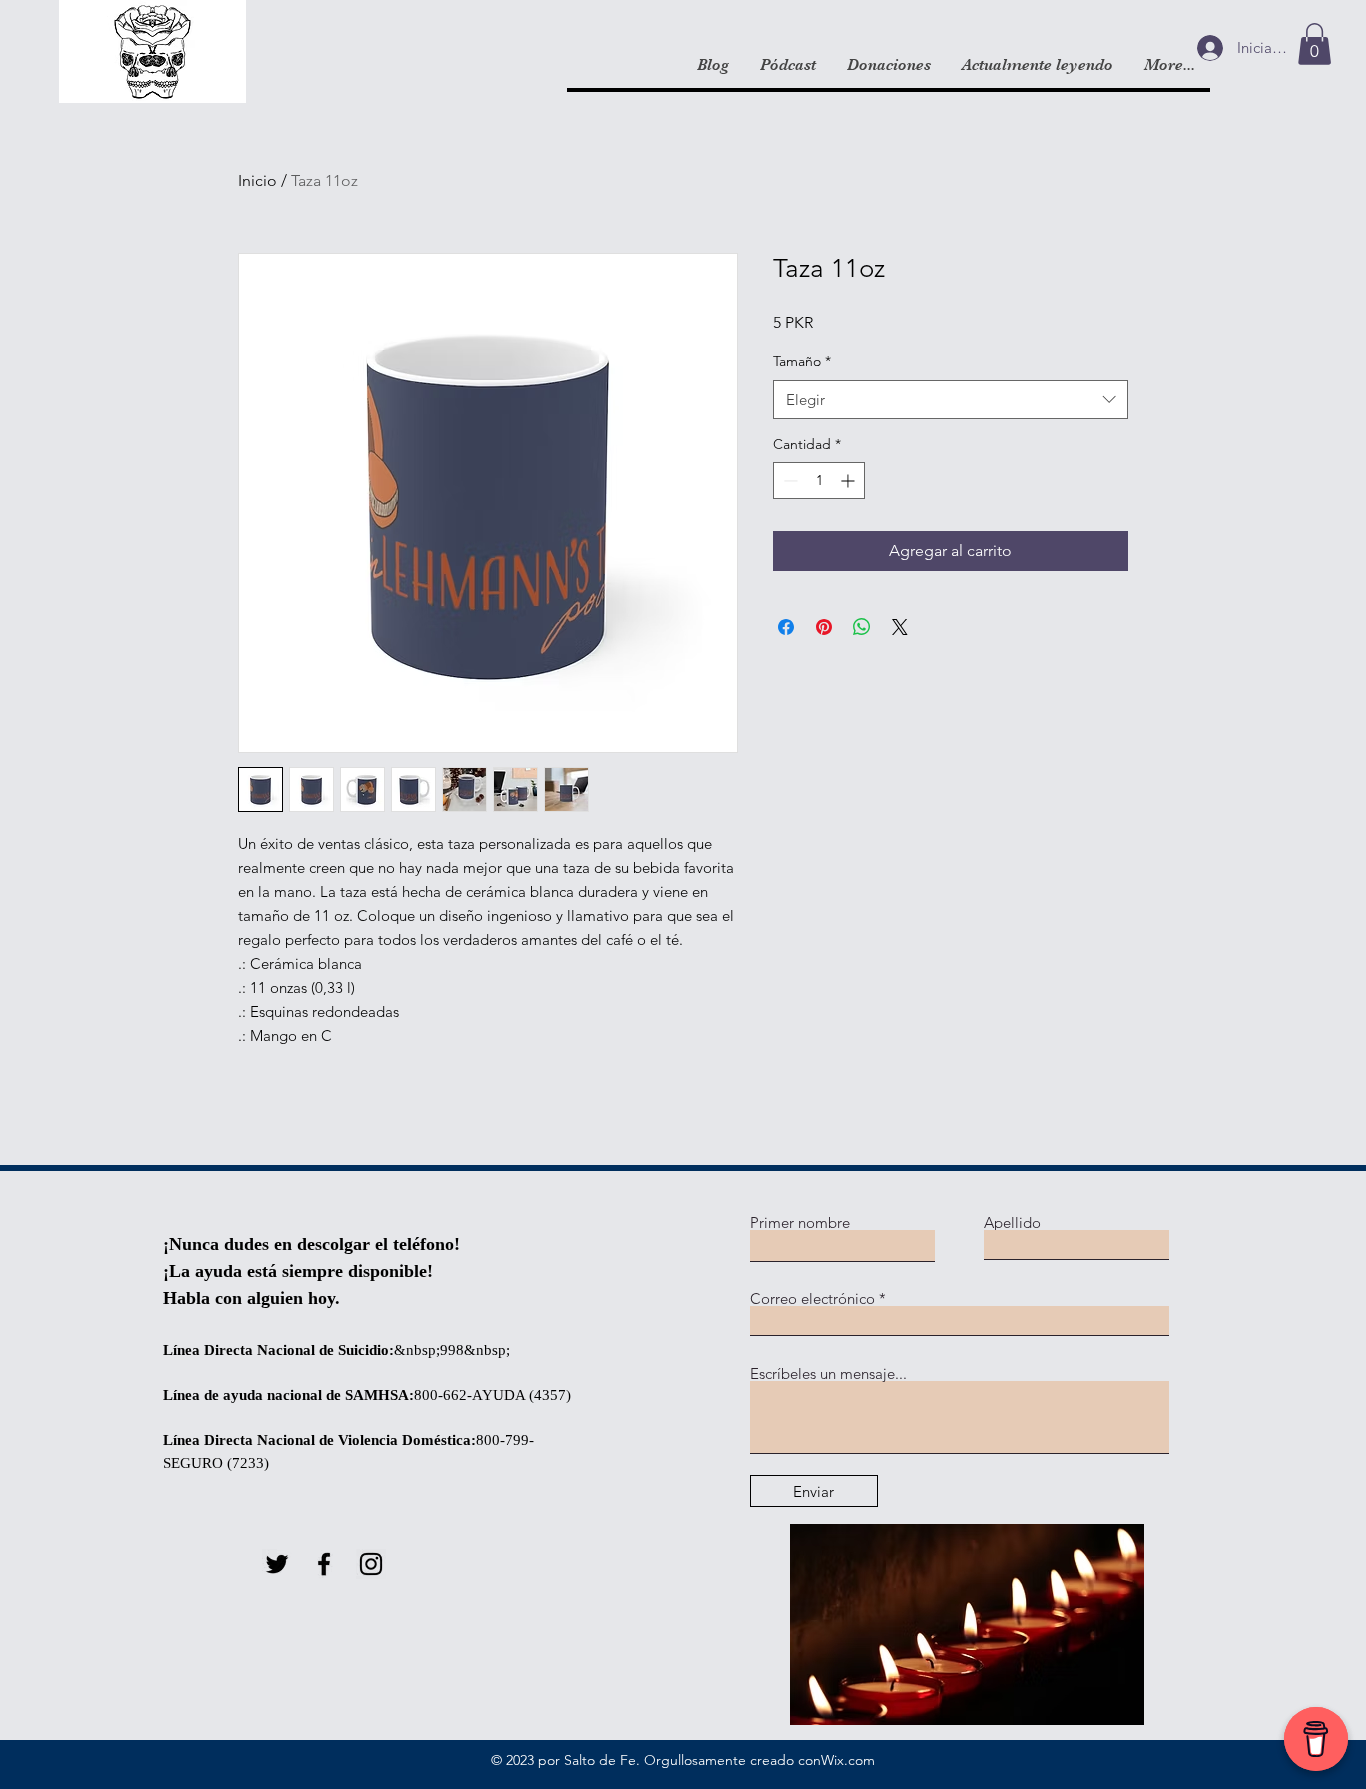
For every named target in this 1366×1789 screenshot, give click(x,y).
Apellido (1012, 1222)
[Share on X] (900, 627)
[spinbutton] (819, 480)
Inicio (257, 180)
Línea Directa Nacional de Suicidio (276, 1350)
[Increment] (849, 480)
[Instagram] (371, 1564)
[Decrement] (788, 480)
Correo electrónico (812, 1298)
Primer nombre (800, 1222)
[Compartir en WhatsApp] (862, 627)
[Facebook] (324, 1564)
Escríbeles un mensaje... (828, 1373)
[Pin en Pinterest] (824, 627)
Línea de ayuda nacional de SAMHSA (286, 1395)
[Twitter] (277, 1564)
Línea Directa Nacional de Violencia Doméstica (317, 1440)
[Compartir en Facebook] (786, 627)
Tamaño (802, 361)
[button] (1314, 44)
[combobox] (950, 399)
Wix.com (848, 1760)
